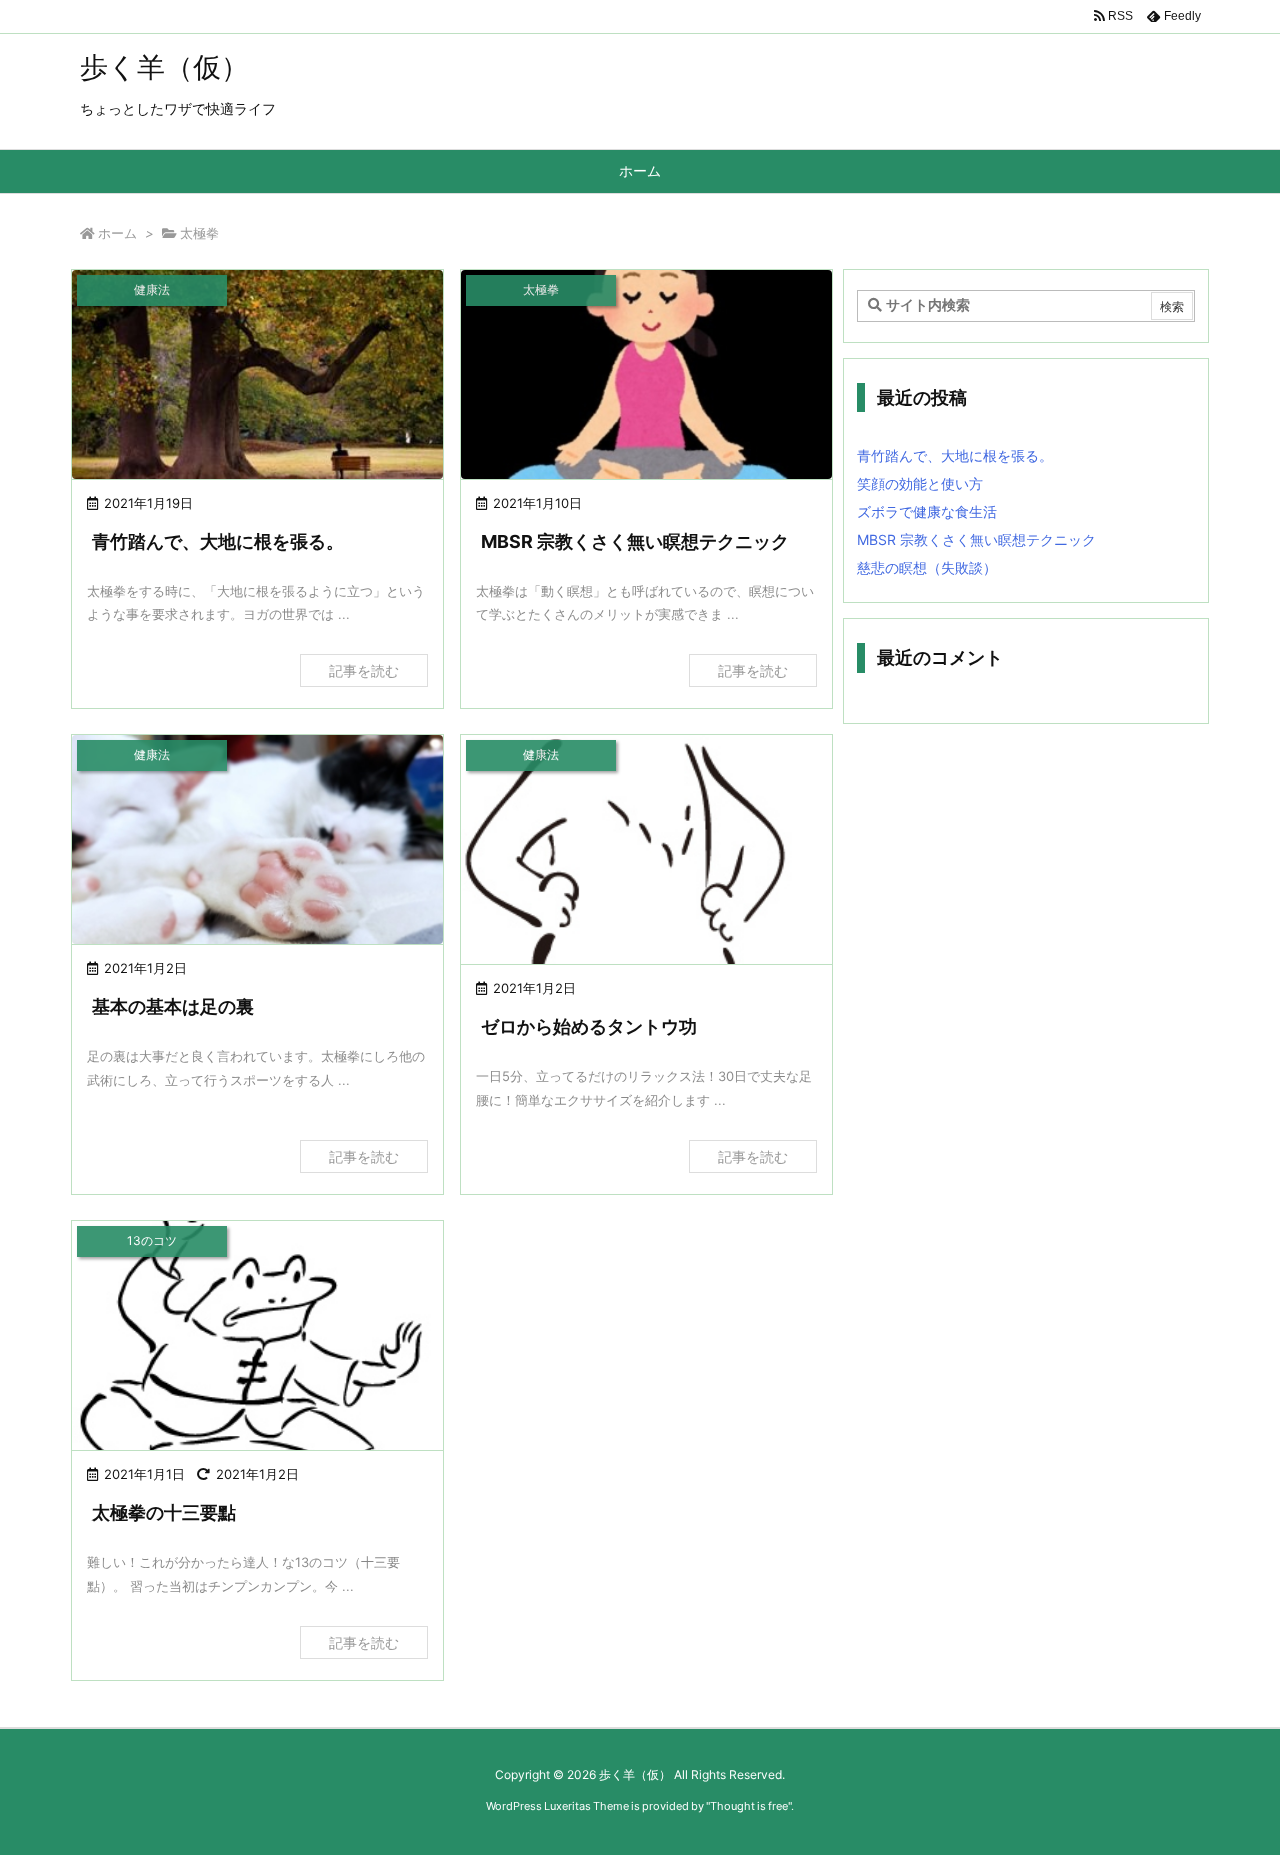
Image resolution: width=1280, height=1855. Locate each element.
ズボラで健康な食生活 (927, 511)
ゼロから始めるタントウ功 (589, 1026)
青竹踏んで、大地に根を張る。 (218, 541)
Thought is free (749, 1806)
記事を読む (364, 670)
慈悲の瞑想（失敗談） (927, 567)
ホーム (117, 233)
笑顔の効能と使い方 (920, 483)
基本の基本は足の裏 (173, 1006)
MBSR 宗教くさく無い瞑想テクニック (635, 541)
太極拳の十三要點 (164, 1512)
